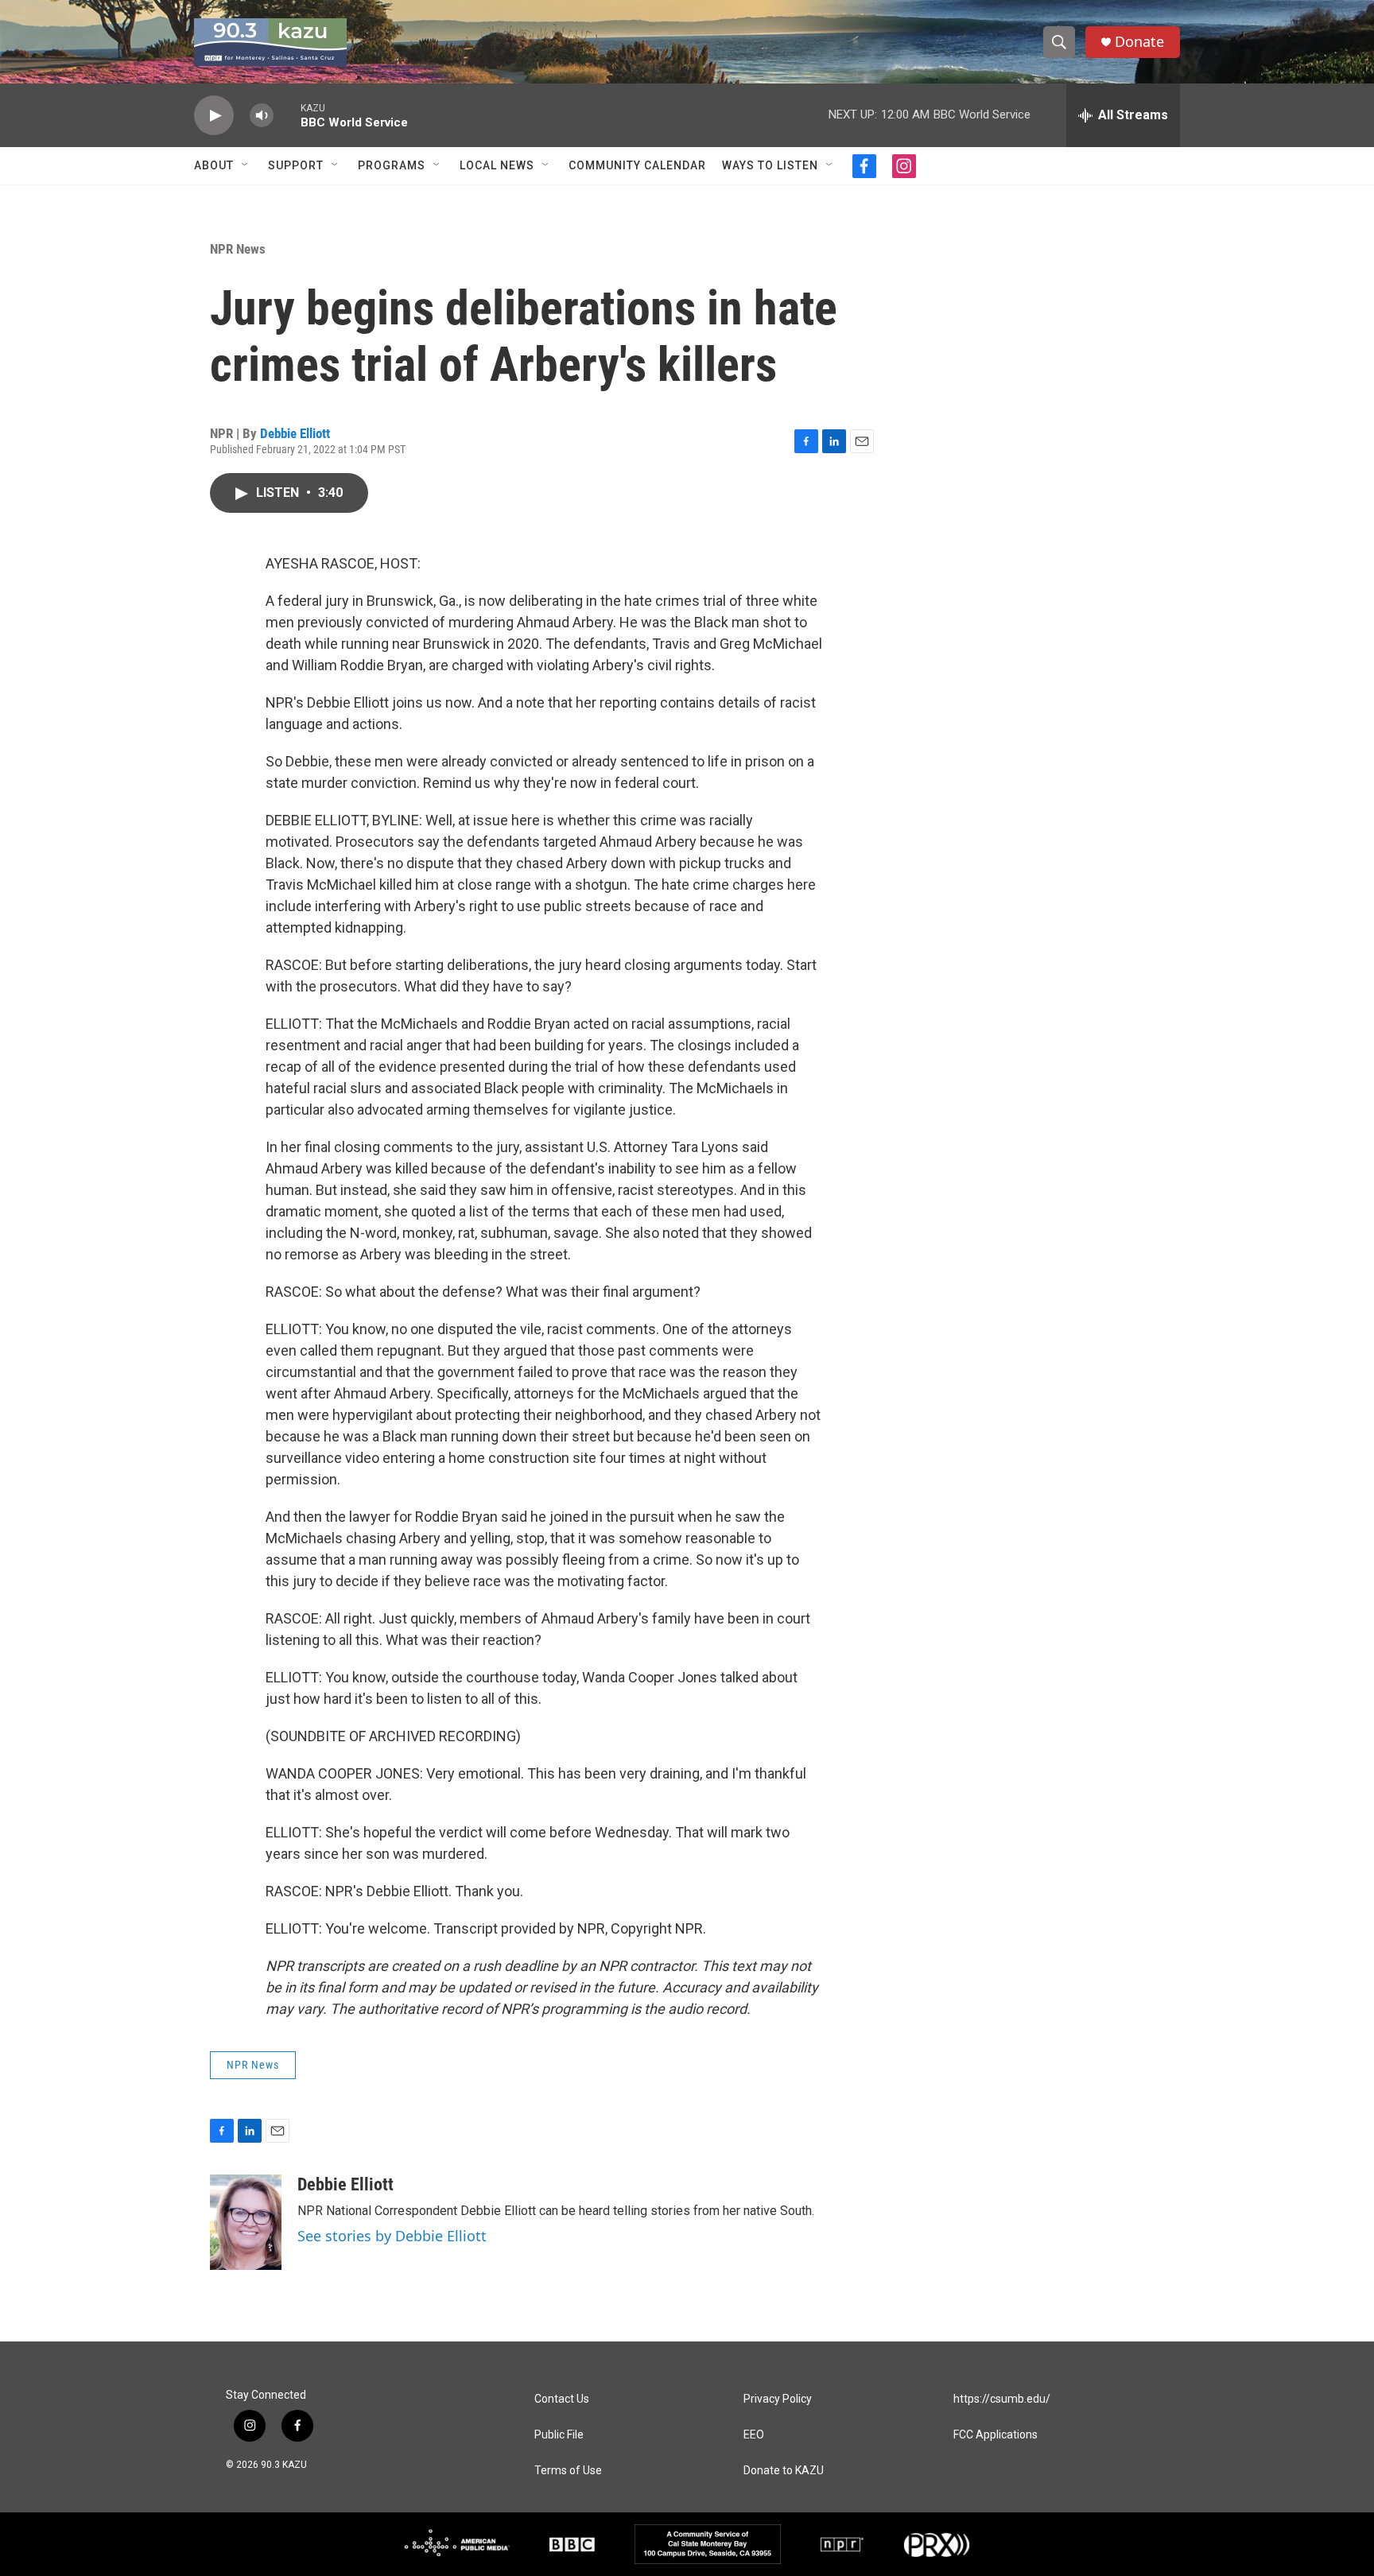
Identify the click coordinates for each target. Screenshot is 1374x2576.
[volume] (262, 116)
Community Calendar (637, 165)
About (214, 165)
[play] (214, 116)
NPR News (238, 249)
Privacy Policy (778, 2399)
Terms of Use (568, 2471)
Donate (1139, 42)
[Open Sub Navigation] (246, 165)
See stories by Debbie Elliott (392, 2236)
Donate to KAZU (784, 2471)
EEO (754, 2435)
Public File (559, 2435)
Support (296, 165)
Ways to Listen (770, 165)
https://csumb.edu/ (1002, 2399)
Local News (497, 165)
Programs (392, 165)
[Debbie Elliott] (246, 2222)
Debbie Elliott (295, 433)
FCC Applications (996, 2435)
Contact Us (562, 2399)
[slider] (287, 115)
